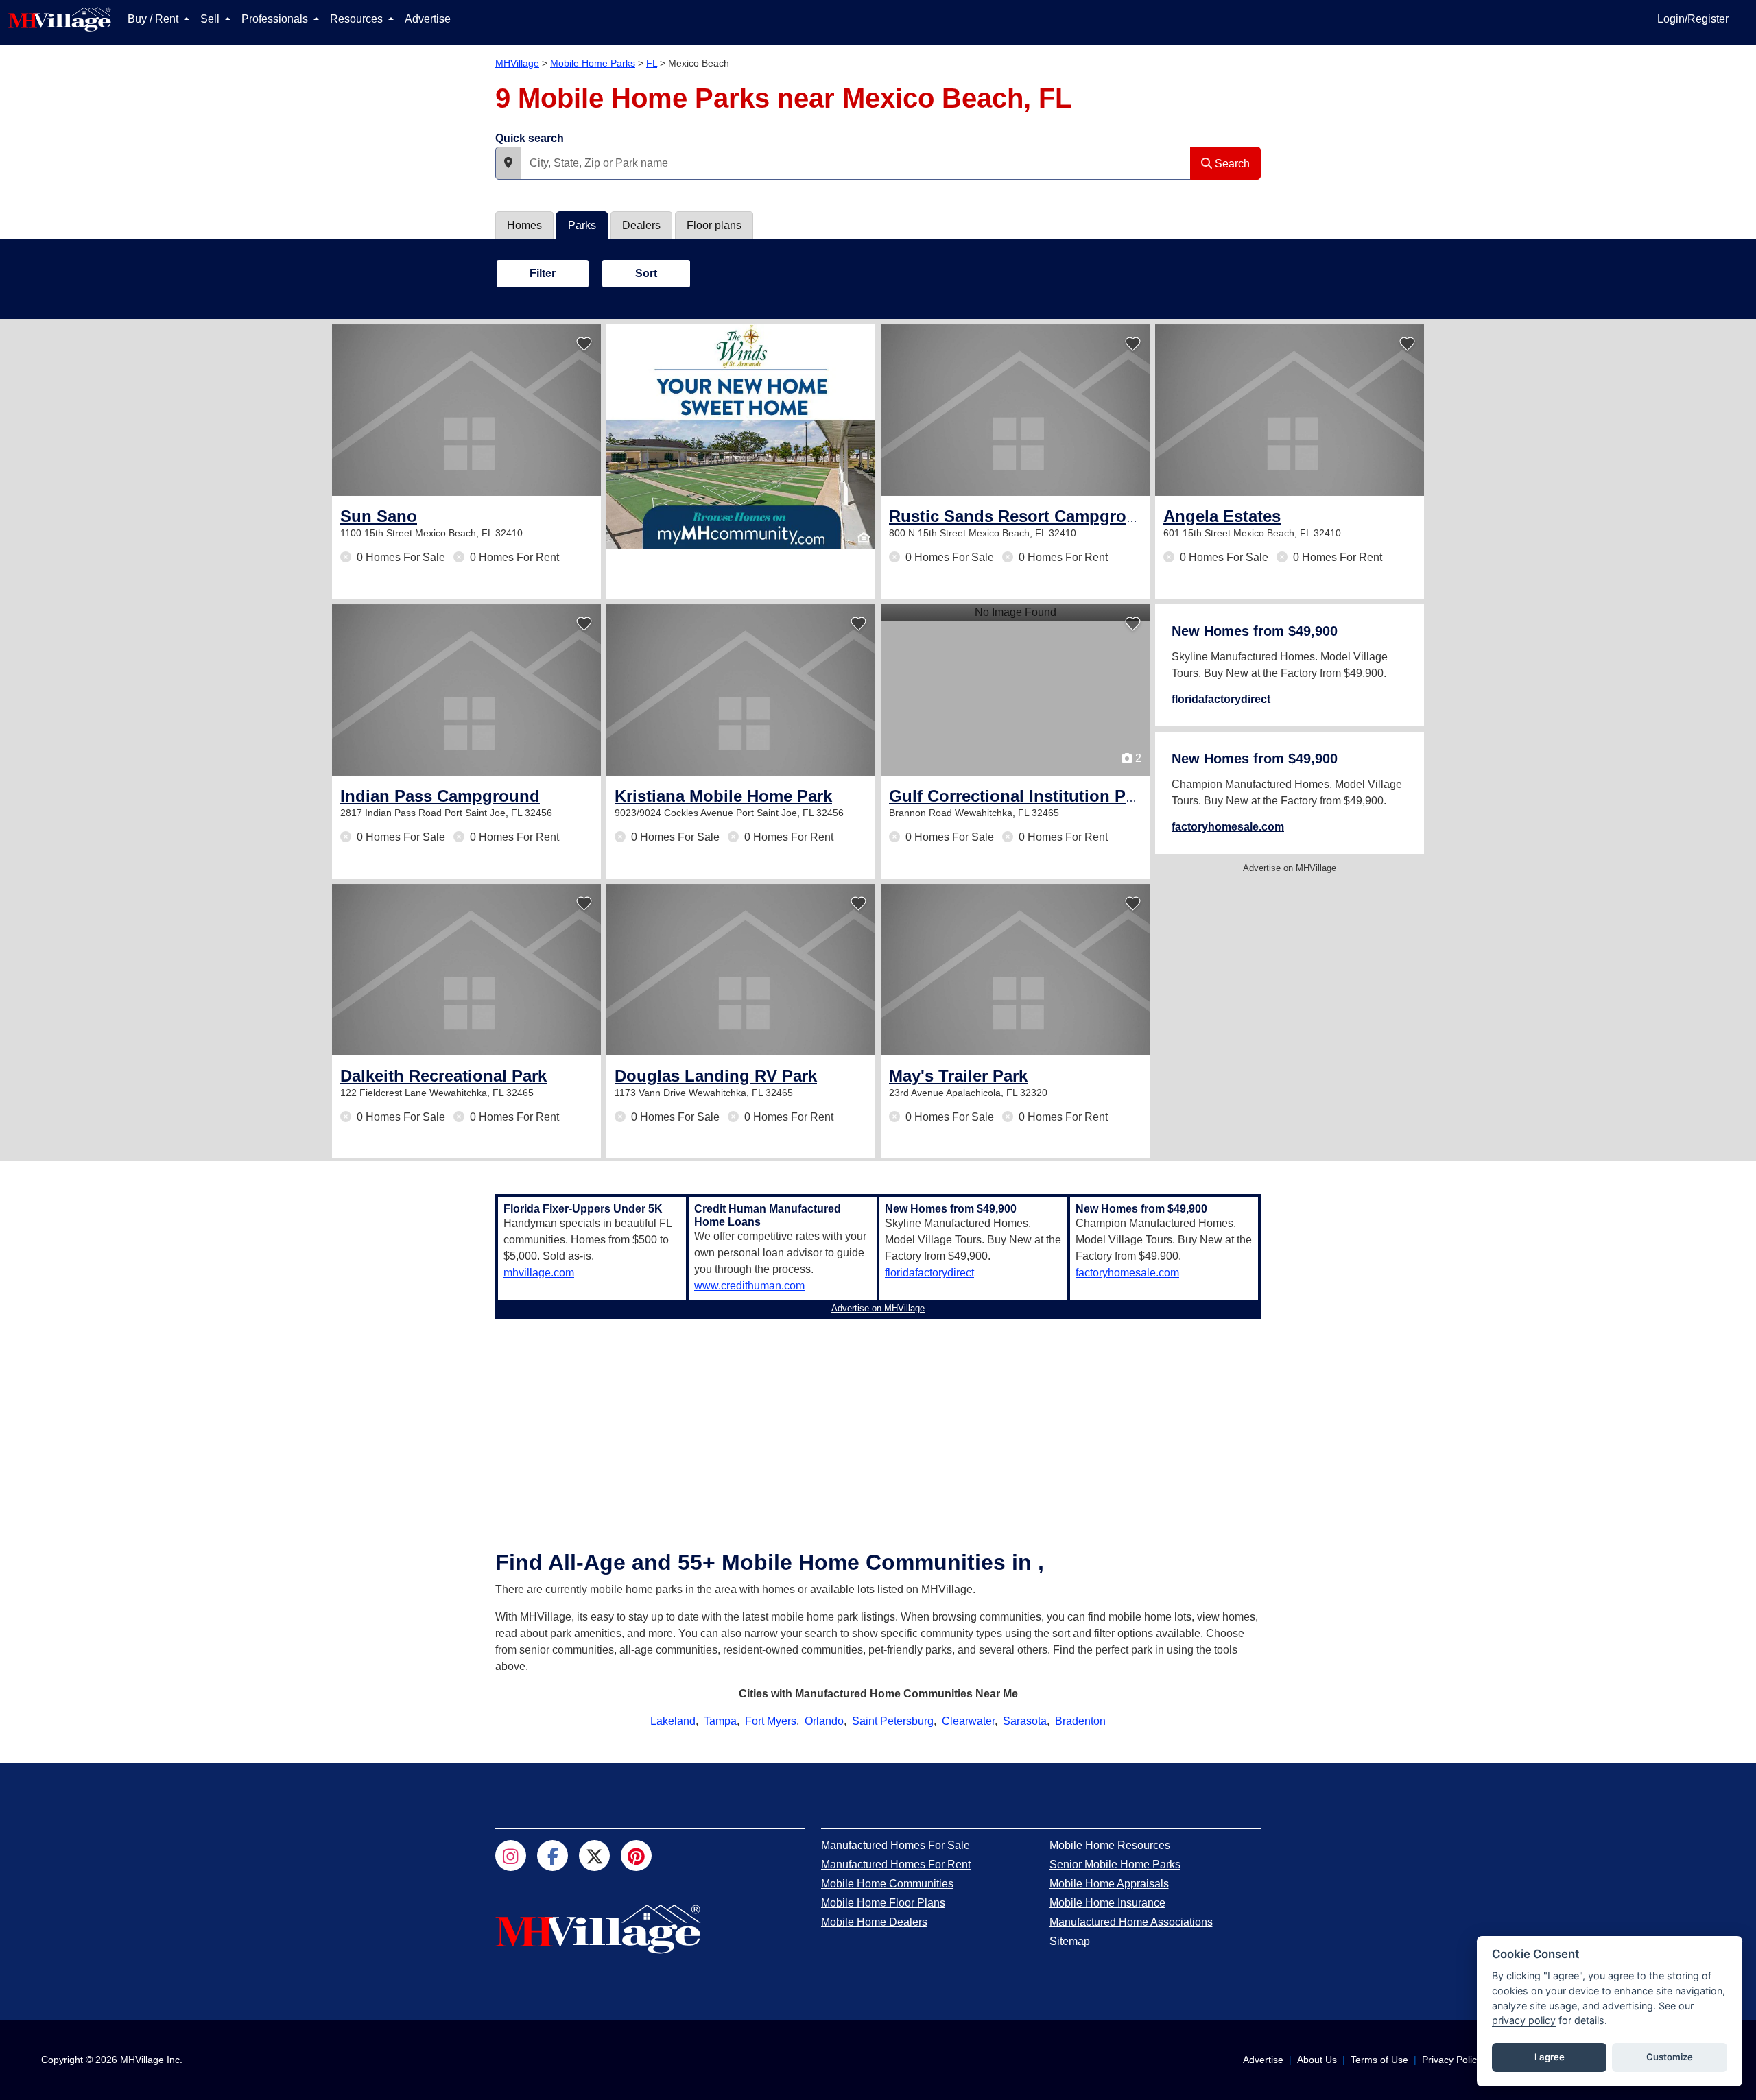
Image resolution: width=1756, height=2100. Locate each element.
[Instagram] (511, 1856)
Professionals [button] (276, 19)
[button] (508, 163)
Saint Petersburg (893, 1721)
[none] (741, 437)
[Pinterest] (636, 1856)
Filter (543, 273)
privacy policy (1524, 2020)
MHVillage (517, 63)
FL (652, 63)
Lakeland (673, 1721)
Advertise (428, 19)
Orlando (824, 1721)
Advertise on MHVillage (1290, 868)
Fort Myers (771, 1721)
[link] (379, 516)
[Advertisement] (878, 1420)
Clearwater (968, 1721)
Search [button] (1231, 164)
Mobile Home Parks (593, 63)
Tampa (720, 1721)
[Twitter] (594, 1856)
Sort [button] (646, 273)
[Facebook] (553, 1856)
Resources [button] (358, 19)
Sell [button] (211, 19)
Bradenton (1080, 1721)
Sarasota (1025, 1721)
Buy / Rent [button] (154, 19)
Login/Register (1693, 19)
